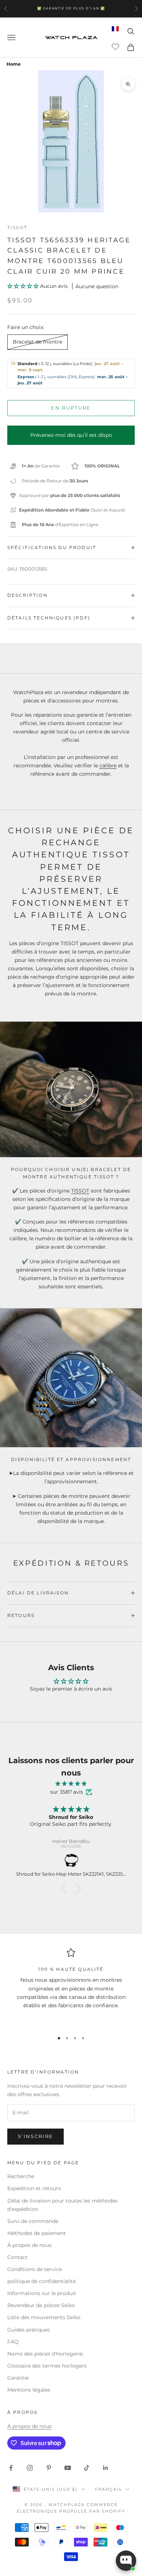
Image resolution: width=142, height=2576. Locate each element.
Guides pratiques (29, 2330)
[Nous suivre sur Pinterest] (49, 2468)
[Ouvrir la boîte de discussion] (126, 2561)
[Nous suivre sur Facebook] (11, 2468)
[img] (71, 1784)
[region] (71, 1987)
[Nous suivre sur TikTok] (87, 2468)
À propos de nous (29, 2245)
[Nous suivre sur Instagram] (30, 2468)
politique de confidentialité (42, 2281)
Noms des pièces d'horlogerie (45, 2354)
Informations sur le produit (42, 2293)
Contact (17, 2257)
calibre (108, 766)
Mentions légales (29, 2390)
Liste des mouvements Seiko (44, 2317)
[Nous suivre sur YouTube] (68, 2468)
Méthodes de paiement (37, 2233)
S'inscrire (35, 2136)
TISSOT (80, 1191)
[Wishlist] (116, 46)
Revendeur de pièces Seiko (41, 2305)
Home (14, 64)
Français (109, 2489)
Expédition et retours (34, 2188)
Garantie (18, 2378)
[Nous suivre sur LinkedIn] (106, 2468)
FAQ (13, 2342)
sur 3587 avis (67, 1792)
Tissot (17, 228)
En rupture (71, 408)
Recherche (21, 2176)
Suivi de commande (33, 2221)
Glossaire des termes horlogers (47, 2366)
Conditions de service (35, 2269)
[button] (24, 286)
